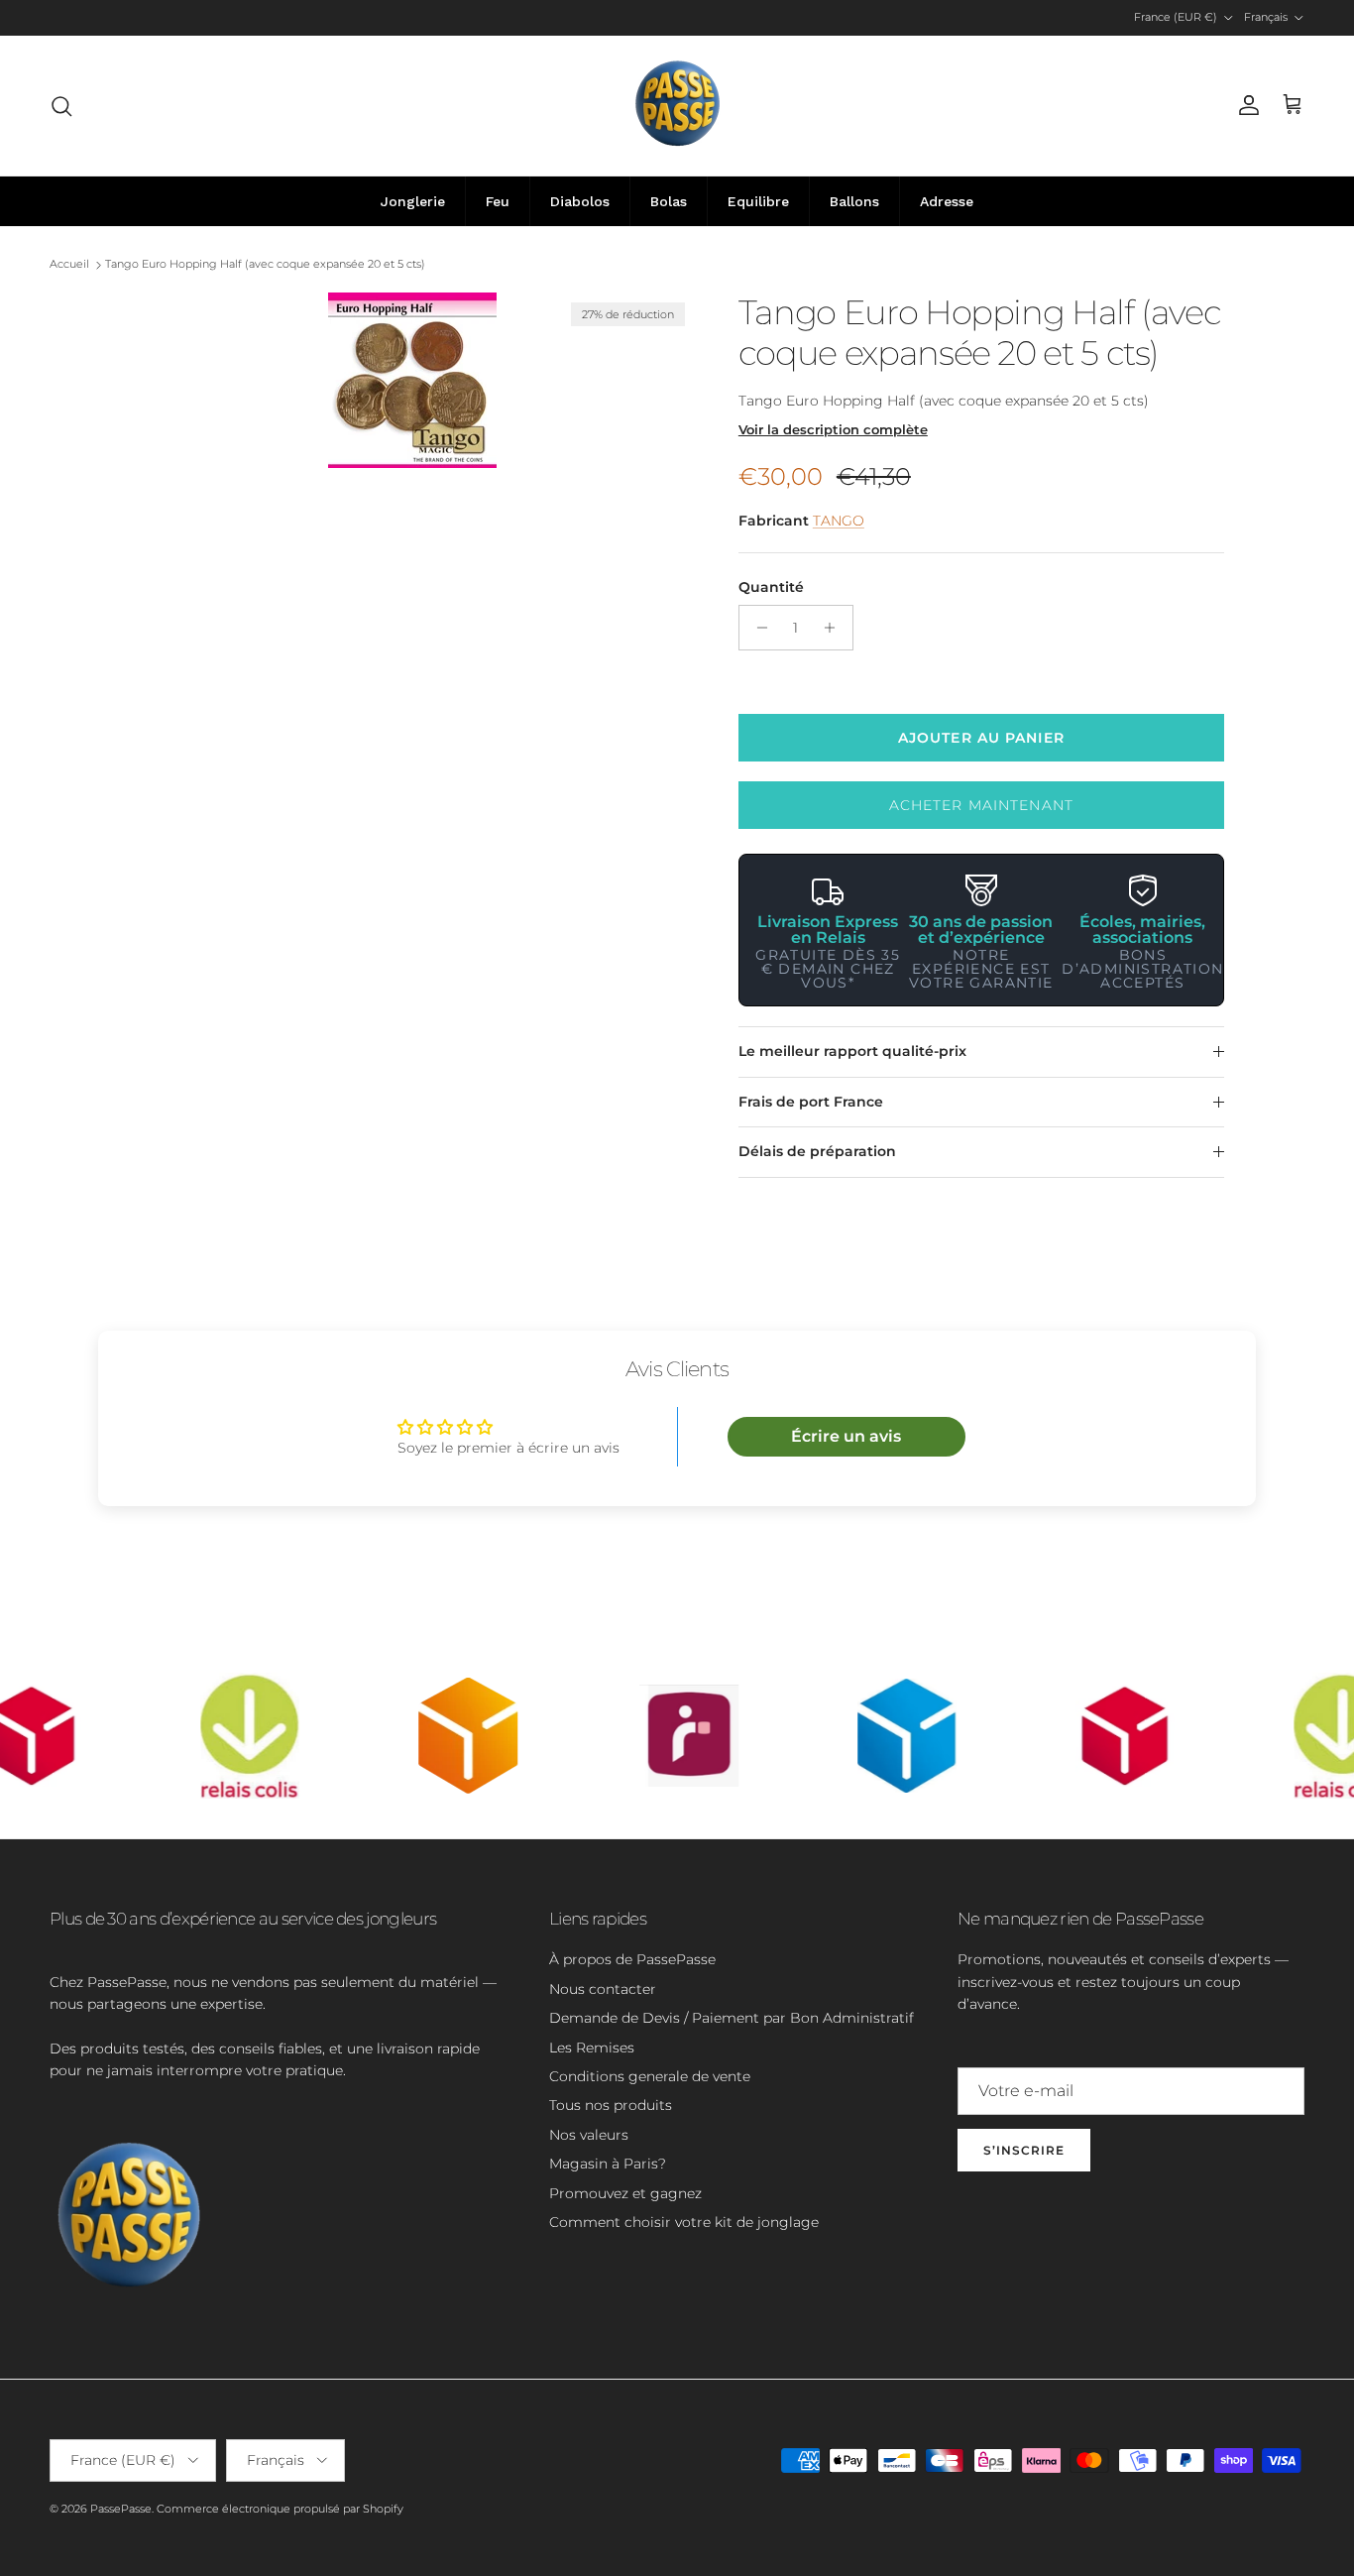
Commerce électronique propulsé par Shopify (280, 2509)
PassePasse (121, 2509)
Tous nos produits (611, 2105)
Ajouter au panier (981, 738)
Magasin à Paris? (608, 2164)
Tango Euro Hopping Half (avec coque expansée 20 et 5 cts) (265, 265)
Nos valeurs (589, 2135)
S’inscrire (1024, 2150)
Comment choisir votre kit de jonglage (684, 2222)
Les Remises (592, 2048)
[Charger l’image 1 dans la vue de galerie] (412, 380)
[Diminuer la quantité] (757, 628)
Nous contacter (603, 1989)
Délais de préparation (817, 1151)
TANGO (839, 521)
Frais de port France (811, 1102)
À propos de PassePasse (632, 1959)
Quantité (771, 587)
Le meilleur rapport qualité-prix (852, 1051)
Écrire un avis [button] (846, 1436)
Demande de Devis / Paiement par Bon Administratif (732, 2018)
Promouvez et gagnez (625, 2193)
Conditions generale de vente (650, 2076)
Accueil (69, 265)
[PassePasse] (677, 106)
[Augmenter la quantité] (835, 628)
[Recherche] (61, 106)
